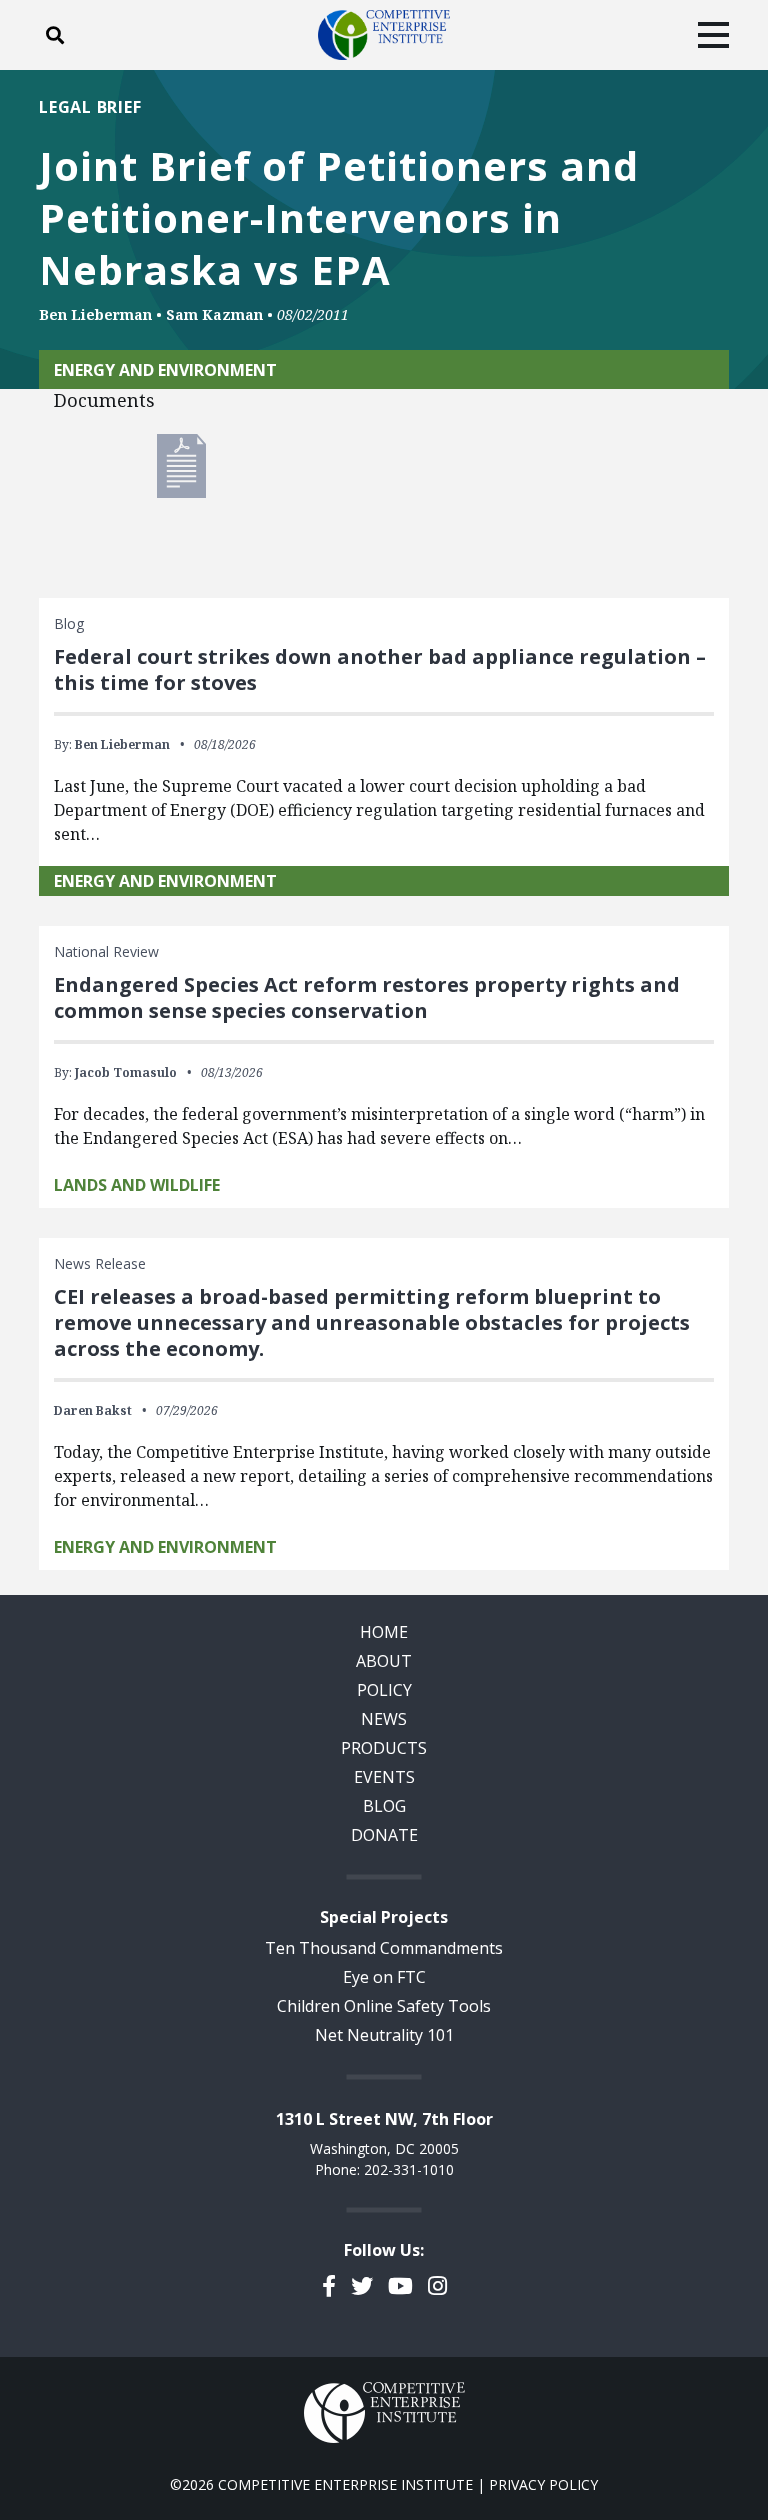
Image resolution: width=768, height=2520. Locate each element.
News (384, 1719)
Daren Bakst (93, 1410)
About (384, 1661)
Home (384, 1632)
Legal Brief (90, 107)
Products (384, 1748)
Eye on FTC (384, 1977)
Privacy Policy (543, 2484)
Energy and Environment (165, 370)
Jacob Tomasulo (126, 1072)
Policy (384, 1690)
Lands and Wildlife (137, 1185)
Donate (384, 1835)
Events (384, 1777)
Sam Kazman (214, 314)
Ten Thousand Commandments (384, 1948)
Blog (384, 1806)
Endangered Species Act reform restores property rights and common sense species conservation (367, 997)
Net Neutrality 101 (384, 2035)
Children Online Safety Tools (384, 2006)
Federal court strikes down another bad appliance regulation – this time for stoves (380, 669)
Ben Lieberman (95, 314)
